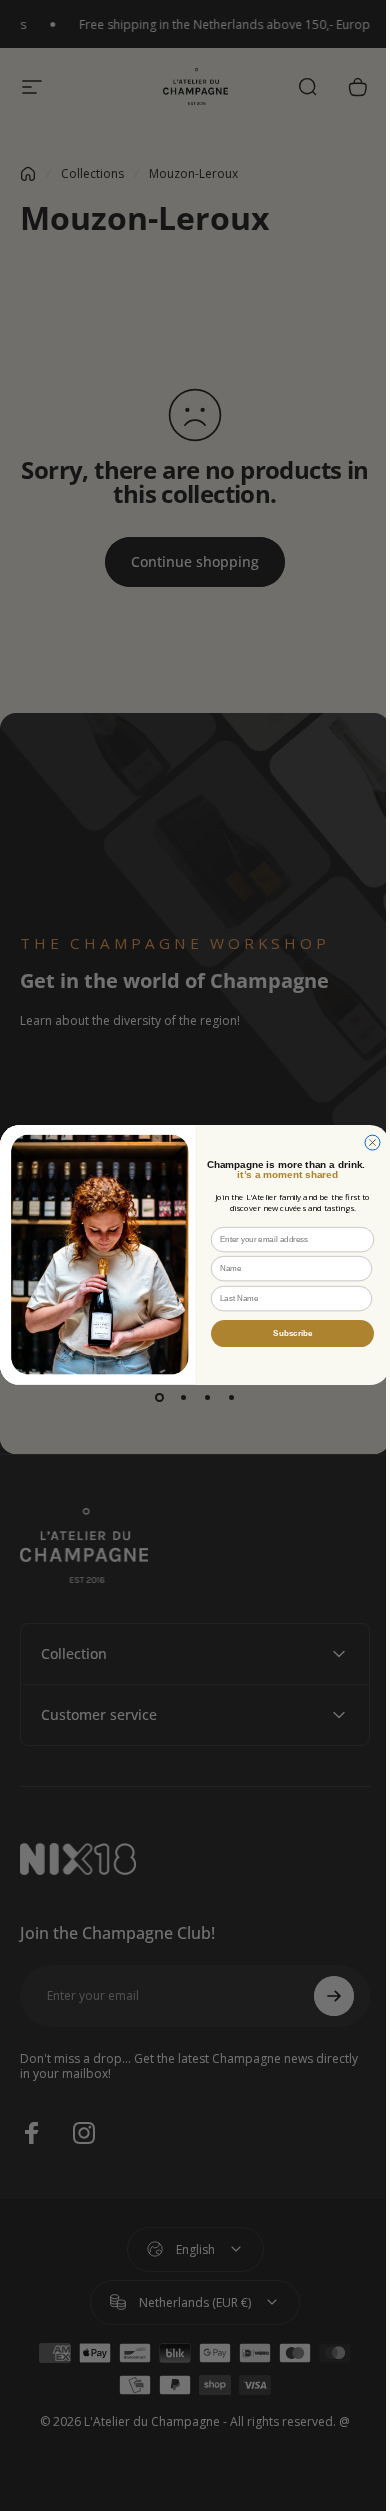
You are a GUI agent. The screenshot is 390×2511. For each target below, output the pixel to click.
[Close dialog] (365, 1142)
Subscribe (285, 1333)
